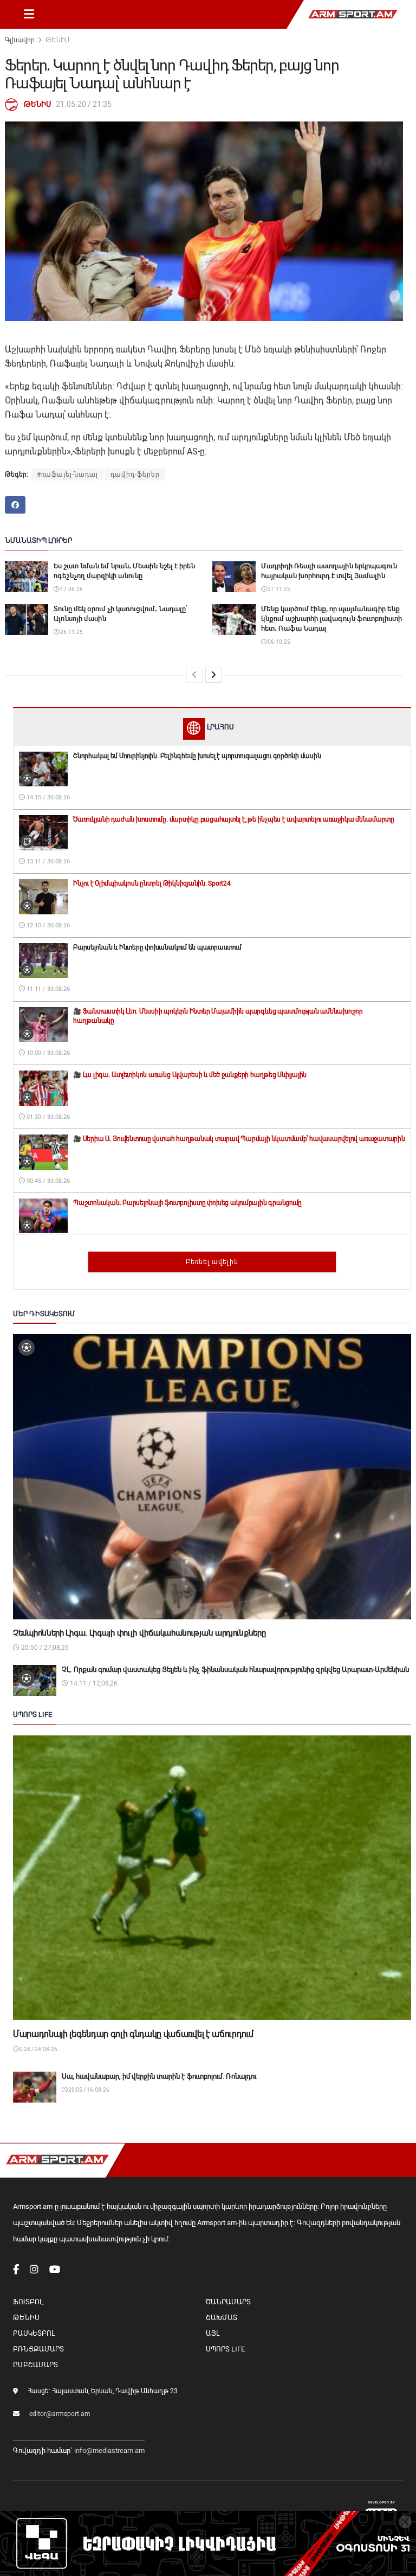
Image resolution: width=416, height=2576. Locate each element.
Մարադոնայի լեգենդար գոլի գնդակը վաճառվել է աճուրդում (133, 2034)
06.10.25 (278, 642)
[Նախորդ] (194, 675)
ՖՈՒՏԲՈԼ (28, 2302)
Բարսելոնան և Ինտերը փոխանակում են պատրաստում (157, 947)
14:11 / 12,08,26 (93, 1683)
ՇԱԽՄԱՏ (222, 2318)
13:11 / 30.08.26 (47, 861)
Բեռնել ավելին (212, 1262)
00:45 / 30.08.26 (47, 1181)
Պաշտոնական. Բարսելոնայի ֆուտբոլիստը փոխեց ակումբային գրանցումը (187, 1203)
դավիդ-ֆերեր (135, 475)
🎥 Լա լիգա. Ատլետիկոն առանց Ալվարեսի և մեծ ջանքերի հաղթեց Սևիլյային (190, 1075)
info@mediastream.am (109, 2450)
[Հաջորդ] (213, 675)
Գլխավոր (20, 40)
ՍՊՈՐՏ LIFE (225, 2349)
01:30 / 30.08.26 (47, 1117)
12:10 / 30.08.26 (47, 925)
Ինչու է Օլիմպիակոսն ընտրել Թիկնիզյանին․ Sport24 (152, 883)
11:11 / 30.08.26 (47, 989)
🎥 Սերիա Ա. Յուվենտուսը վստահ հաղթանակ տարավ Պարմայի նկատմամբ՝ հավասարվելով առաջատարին (239, 1139)
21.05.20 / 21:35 (84, 104)
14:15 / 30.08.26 (47, 797)
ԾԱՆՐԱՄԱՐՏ (228, 2302)
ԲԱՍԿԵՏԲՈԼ (34, 2333)
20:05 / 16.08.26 (88, 2090)
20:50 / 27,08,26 (44, 1648)
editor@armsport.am (60, 2414)
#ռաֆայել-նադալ (67, 475)
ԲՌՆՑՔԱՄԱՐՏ (38, 2349)
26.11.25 (71, 632)
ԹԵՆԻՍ (57, 40)
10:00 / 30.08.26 (47, 1053)
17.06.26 (71, 589)
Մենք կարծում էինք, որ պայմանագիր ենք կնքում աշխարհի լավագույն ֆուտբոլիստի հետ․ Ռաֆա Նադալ (331, 619)
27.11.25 (278, 589)
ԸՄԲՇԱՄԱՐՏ (35, 2365)
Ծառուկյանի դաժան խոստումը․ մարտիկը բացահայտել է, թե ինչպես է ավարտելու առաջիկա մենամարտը (234, 819)
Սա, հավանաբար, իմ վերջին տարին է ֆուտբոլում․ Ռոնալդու (159, 2076)
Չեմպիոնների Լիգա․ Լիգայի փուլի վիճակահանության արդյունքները (139, 1633)
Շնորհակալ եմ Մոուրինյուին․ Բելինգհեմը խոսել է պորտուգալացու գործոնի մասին (197, 756)
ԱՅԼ (213, 2333)
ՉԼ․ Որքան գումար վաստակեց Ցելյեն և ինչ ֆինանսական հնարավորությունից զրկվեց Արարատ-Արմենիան (235, 1670)
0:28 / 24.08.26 (38, 2049)
